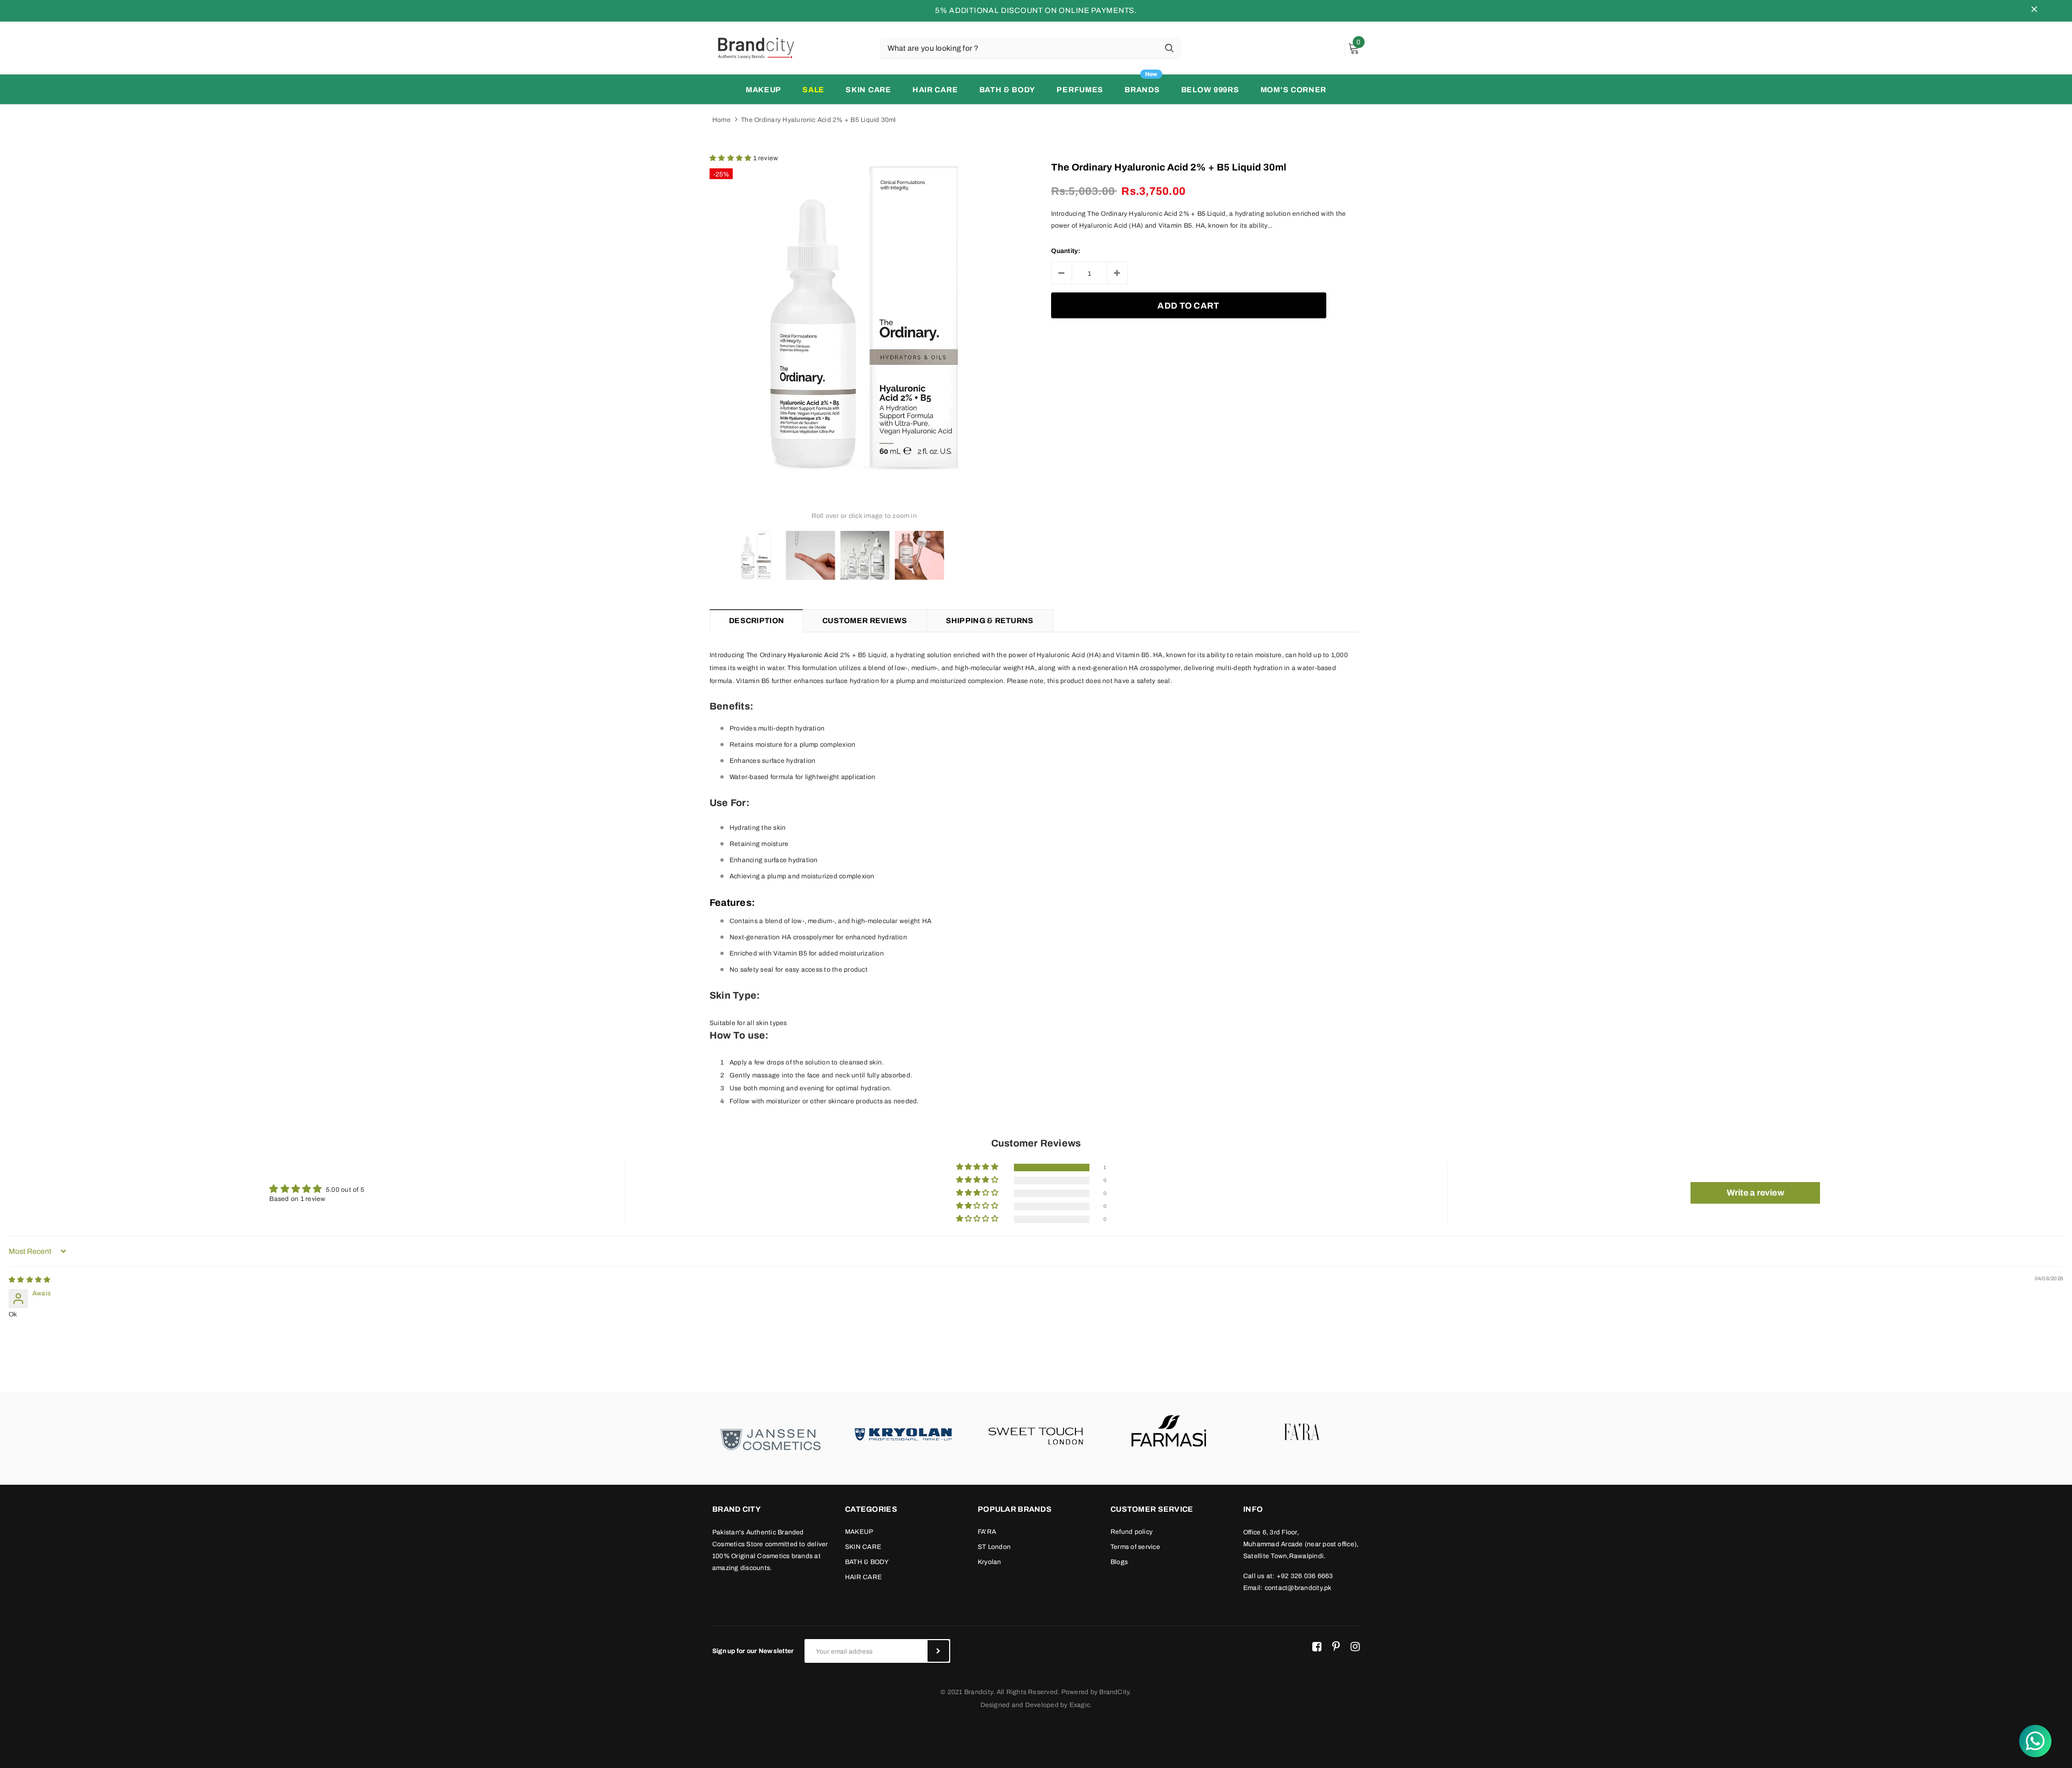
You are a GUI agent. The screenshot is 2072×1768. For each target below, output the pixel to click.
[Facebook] (1317, 1647)
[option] (864, 318)
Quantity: (1066, 251)
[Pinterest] (1336, 1647)
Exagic (1080, 1705)
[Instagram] (1355, 1647)
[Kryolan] (903, 1433)
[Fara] (1301, 1433)
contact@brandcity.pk (1298, 1588)
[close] (2034, 11)
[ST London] (1036, 1433)
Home (721, 120)
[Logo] (755, 47)
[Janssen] (771, 1439)
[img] (29, 1280)
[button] (731, 158)
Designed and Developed (1020, 1705)
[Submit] (938, 1651)
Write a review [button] (1756, 1193)
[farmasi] (1169, 1433)
